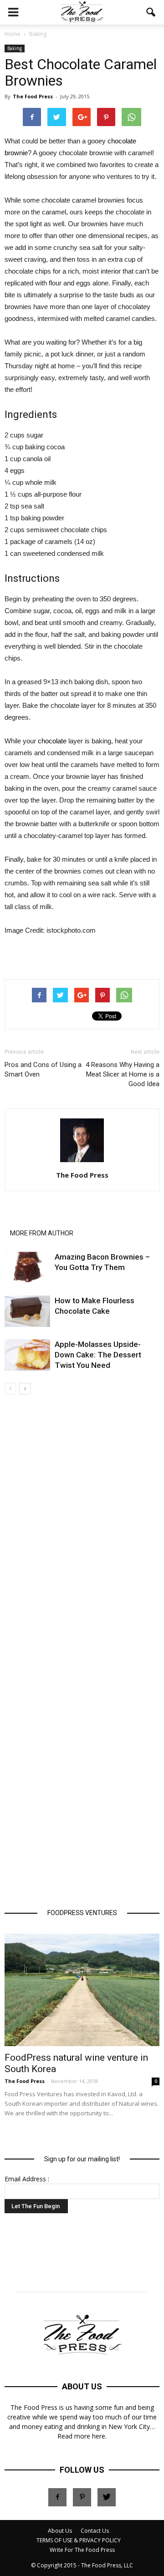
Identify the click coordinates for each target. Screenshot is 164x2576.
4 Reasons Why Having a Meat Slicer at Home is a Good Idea (123, 1074)
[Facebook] (57, 2497)
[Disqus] (82, 1532)
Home (13, 34)
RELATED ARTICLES (38, 1220)
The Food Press (33, 96)
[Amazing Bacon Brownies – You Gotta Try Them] (27, 1268)
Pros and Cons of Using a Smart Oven (43, 1070)
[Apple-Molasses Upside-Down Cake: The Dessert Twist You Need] (27, 1355)
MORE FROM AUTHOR (42, 1233)
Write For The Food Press (82, 2550)
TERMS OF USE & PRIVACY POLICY (79, 2540)
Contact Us (95, 2531)
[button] (151, 12)
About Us (60, 2531)
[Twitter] (107, 2497)
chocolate (52, 741)
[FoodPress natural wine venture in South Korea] (82, 1990)
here (99, 2436)
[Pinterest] (82, 2497)
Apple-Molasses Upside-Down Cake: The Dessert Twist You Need (98, 1355)
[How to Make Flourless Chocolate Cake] (27, 1311)
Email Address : (27, 2179)
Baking (15, 48)
